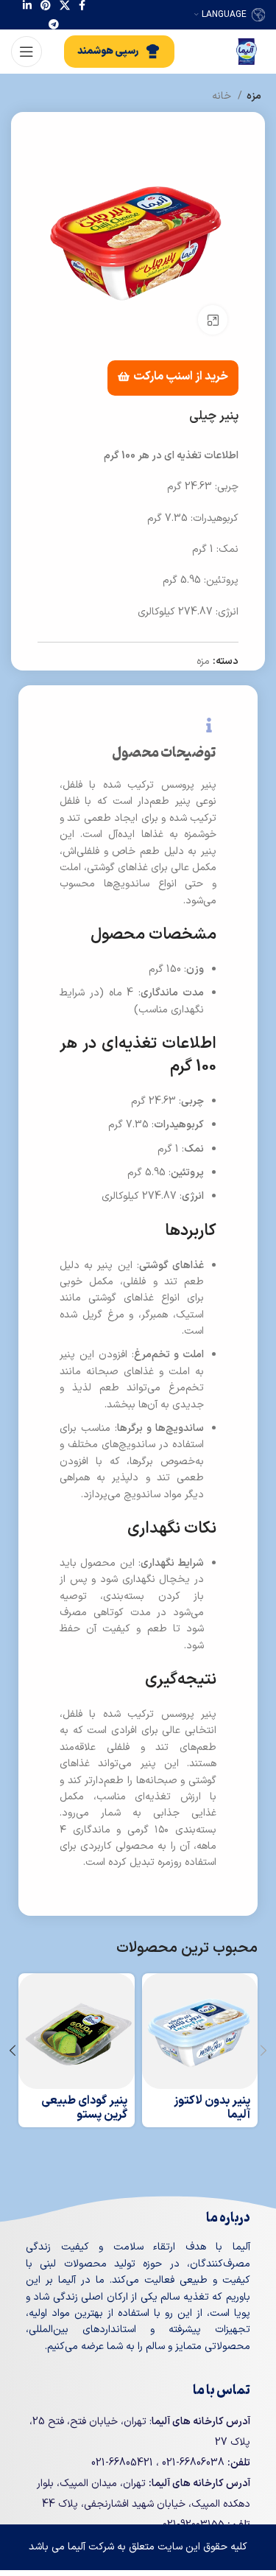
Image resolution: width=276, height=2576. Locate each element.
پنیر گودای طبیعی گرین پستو (84, 2108)
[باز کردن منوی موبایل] (26, 52)
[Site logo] (247, 51)
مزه (254, 96)
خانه (223, 96)
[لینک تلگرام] (54, 24)
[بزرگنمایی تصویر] (213, 320)
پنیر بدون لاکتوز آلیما (212, 2108)
